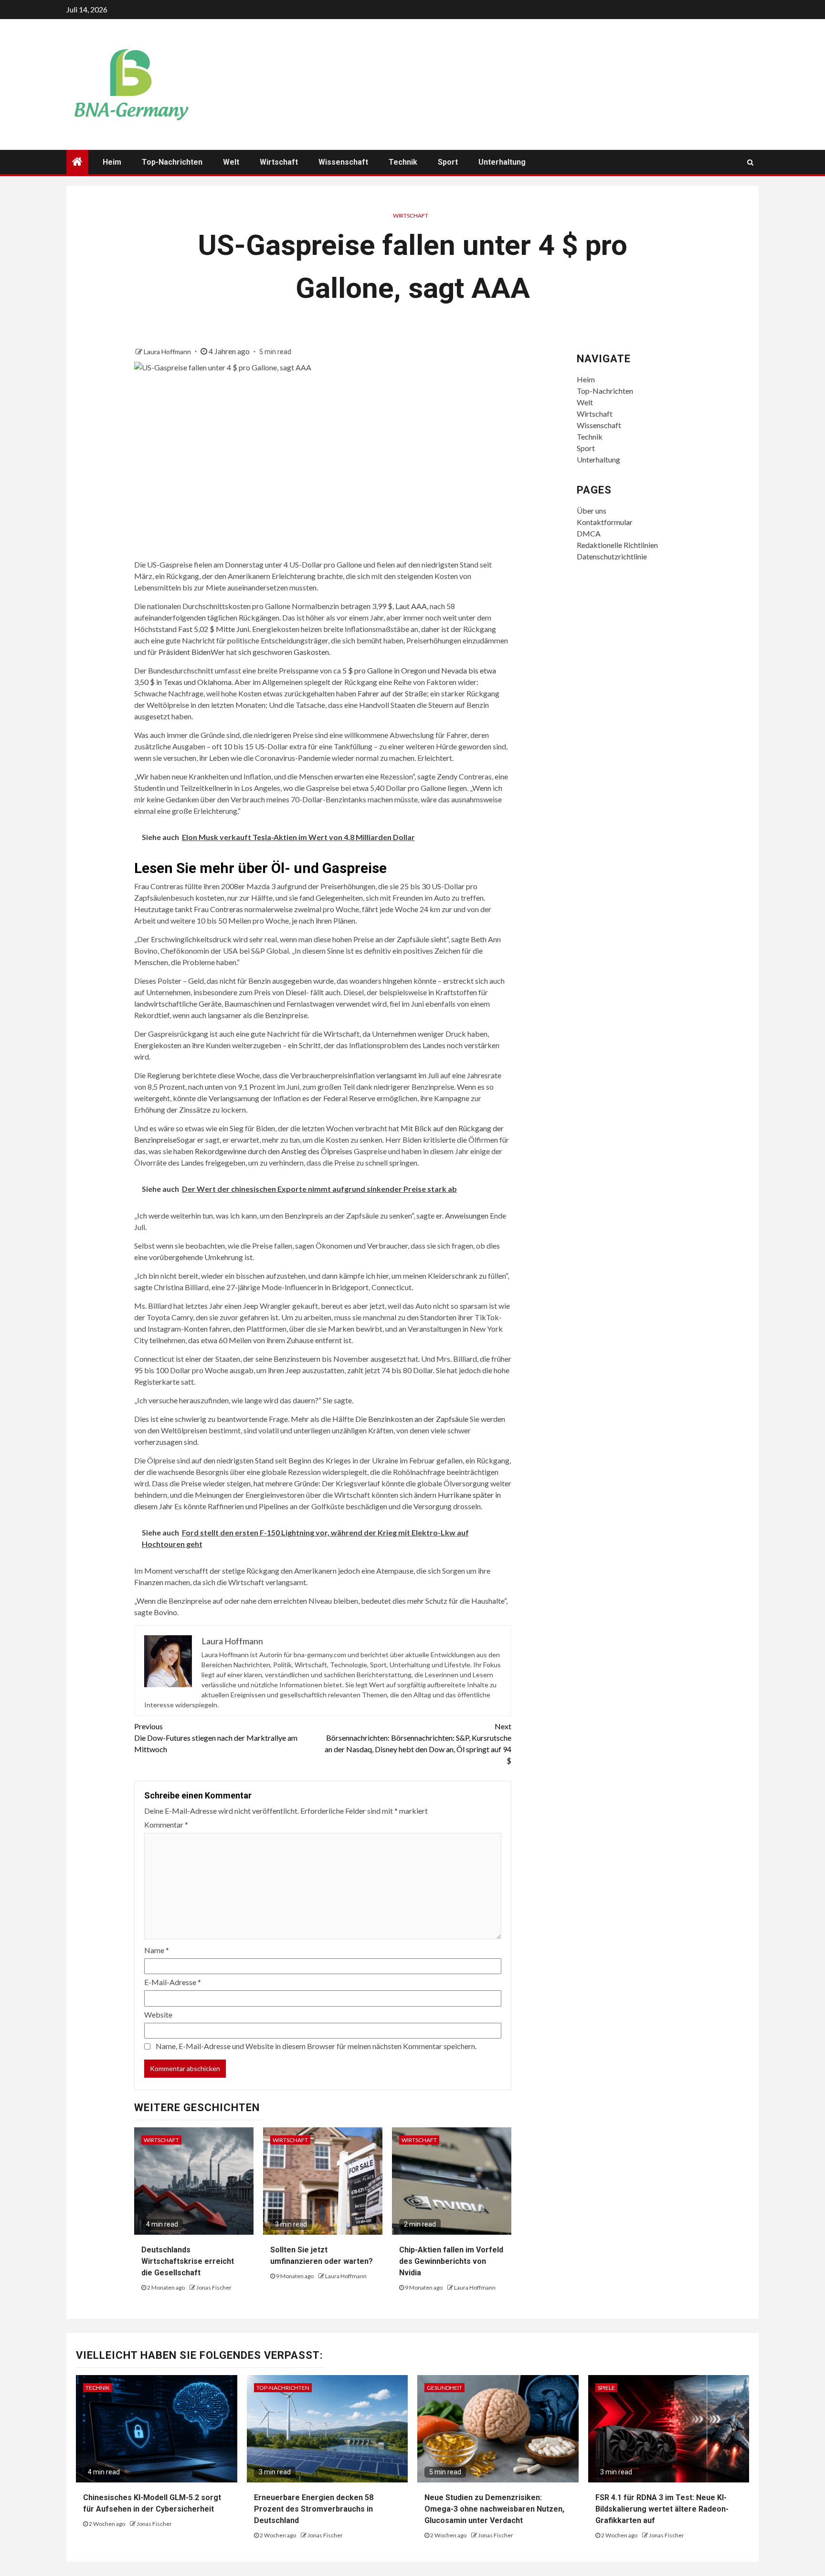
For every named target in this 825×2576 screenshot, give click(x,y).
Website (158, 2014)
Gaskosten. (312, 652)
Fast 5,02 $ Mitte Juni (214, 629)
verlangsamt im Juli (407, 1075)
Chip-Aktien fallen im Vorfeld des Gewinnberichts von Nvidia (451, 2261)
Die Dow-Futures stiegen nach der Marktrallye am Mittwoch (216, 1738)
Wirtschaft (279, 162)
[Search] (750, 162)
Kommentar (166, 1824)
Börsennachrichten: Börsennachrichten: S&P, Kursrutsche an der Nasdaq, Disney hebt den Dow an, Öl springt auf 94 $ (418, 1743)
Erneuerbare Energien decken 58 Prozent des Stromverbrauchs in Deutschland (314, 2509)
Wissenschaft (343, 162)
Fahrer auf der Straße (392, 693)
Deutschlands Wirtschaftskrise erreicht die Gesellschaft (188, 2261)
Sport (448, 162)
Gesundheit (444, 2388)
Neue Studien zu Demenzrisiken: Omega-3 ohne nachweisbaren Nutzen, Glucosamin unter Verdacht (494, 2509)
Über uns (592, 510)
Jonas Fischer (214, 2287)
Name (157, 1950)
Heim (112, 162)
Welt (231, 162)
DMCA (589, 533)
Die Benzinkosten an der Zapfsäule (412, 1419)
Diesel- (297, 992)
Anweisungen (466, 1215)
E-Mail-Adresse (173, 1982)
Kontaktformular (605, 522)
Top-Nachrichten (172, 162)
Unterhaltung (502, 162)
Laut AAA (411, 606)
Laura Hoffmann (168, 352)
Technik (403, 162)
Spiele (606, 2388)
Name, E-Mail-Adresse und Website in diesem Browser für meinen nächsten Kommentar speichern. (316, 2046)
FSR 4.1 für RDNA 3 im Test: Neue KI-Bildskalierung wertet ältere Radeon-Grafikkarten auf (662, 2509)
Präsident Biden (185, 652)
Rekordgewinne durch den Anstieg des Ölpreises (274, 1151)
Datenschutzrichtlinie (612, 556)
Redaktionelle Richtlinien (617, 545)
